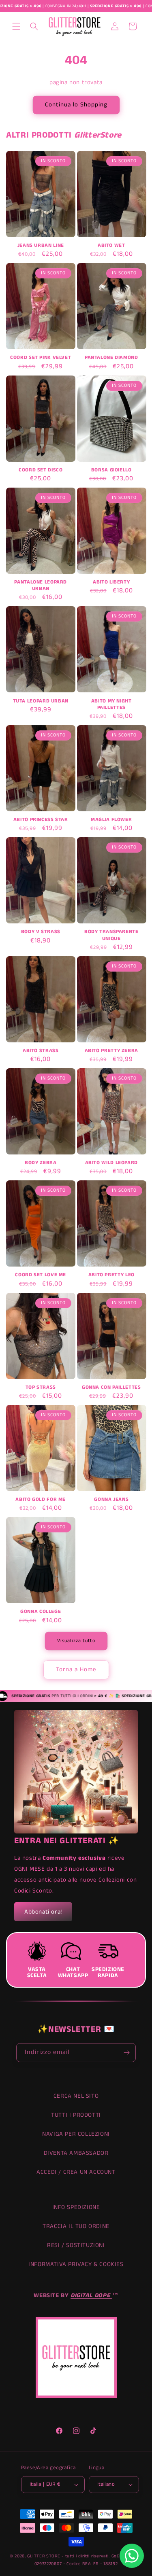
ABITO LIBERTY (111, 582)
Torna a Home (76, 1669)
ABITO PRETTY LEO (111, 1275)
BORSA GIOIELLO (111, 470)
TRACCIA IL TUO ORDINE (76, 2226)
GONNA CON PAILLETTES (111, 1388)
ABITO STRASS (41, 1051)
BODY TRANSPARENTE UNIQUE (111, 935)
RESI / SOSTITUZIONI (76, 2245)
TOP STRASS (41, 1388)
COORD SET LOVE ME (41, 1275)
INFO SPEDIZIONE (76, 2207)
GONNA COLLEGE (41, 1612)
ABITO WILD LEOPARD (111, 1163)
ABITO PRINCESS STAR (41, 820)
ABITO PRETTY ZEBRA (111, 1051)
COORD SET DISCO (41, 470)
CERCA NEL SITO (76, 2096)
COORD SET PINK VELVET (41, 358)
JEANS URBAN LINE (41, 246)
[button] (16, 26)
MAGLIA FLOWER (111, 820)
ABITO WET (111, 246)
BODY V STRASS (41, 932)
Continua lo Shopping (76, 105)
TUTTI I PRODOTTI (76, 2115)
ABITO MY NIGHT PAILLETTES (111, 704)
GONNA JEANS (111, 1500)
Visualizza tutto (76, 1641)
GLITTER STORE (44, 2556)
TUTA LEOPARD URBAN (41, 701)
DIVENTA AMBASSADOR (76, 2153)
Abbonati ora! (43, 1912)
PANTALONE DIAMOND (111, 358)
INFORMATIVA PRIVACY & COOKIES (76, 2264)
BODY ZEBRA (41, 1163)
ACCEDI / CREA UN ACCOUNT (76, 2172)
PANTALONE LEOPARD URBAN (41, 586)
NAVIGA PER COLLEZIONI (76, 2134)
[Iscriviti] (126, 2053)
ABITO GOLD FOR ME (41, 1500)
